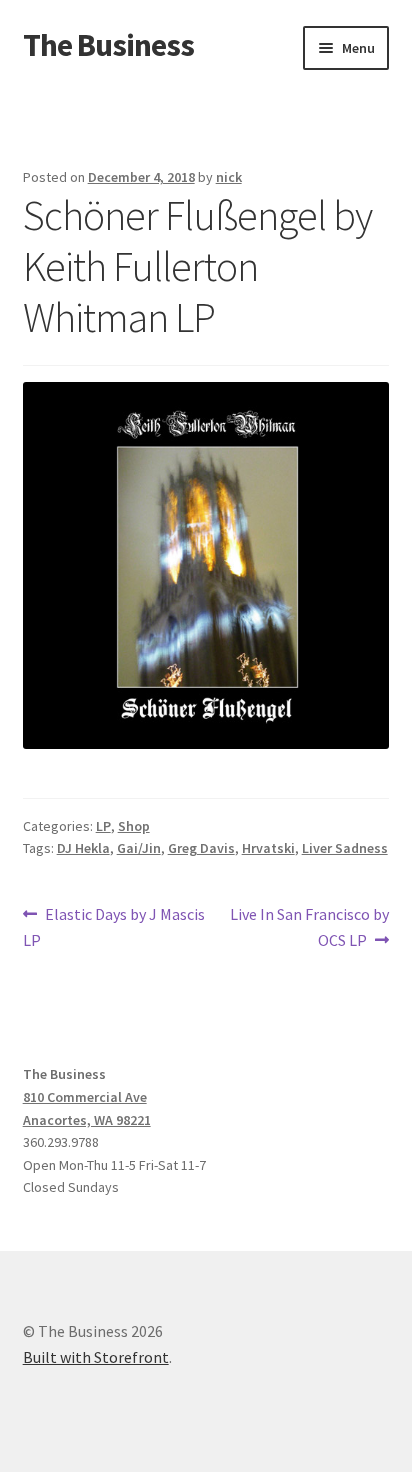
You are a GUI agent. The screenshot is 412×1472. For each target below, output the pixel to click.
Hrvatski (268, 848)
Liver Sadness (345, 848)
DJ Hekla (83, 848)
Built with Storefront (96, 1357)
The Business (108, 45)
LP (103, 826)
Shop (134, 826)
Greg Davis (201, 848)
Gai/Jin (139, 848)
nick (229, 177)
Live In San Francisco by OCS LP (309, 926)
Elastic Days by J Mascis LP (114, 926)
